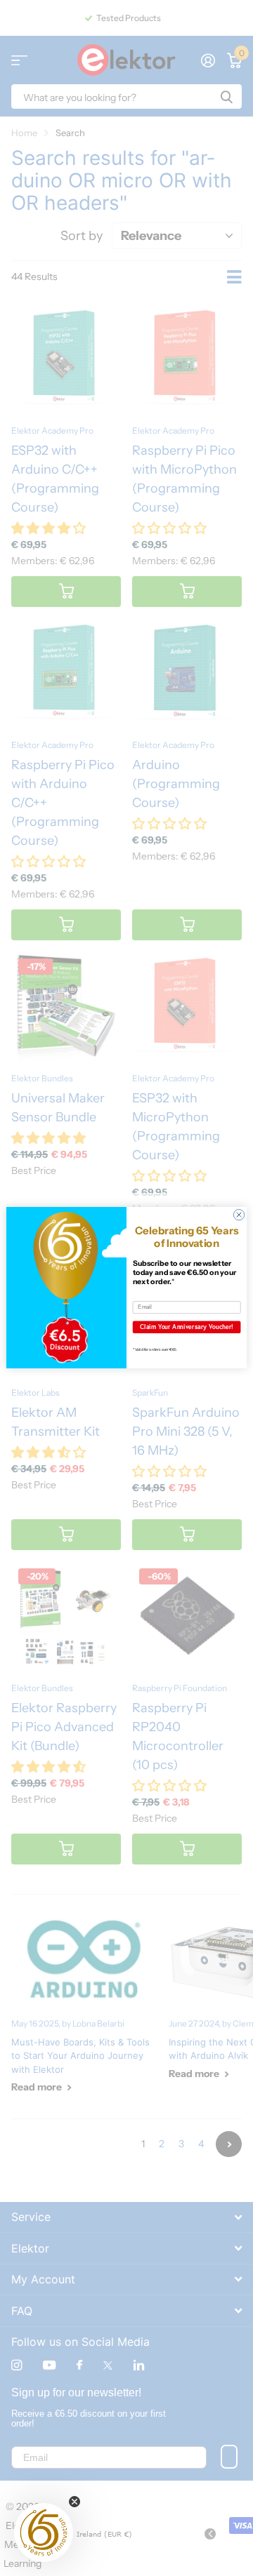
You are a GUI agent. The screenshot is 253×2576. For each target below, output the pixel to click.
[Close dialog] (239, 1215)
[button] (44, 2532)
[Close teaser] (74, 2502)
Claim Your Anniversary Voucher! (187, 1327)
